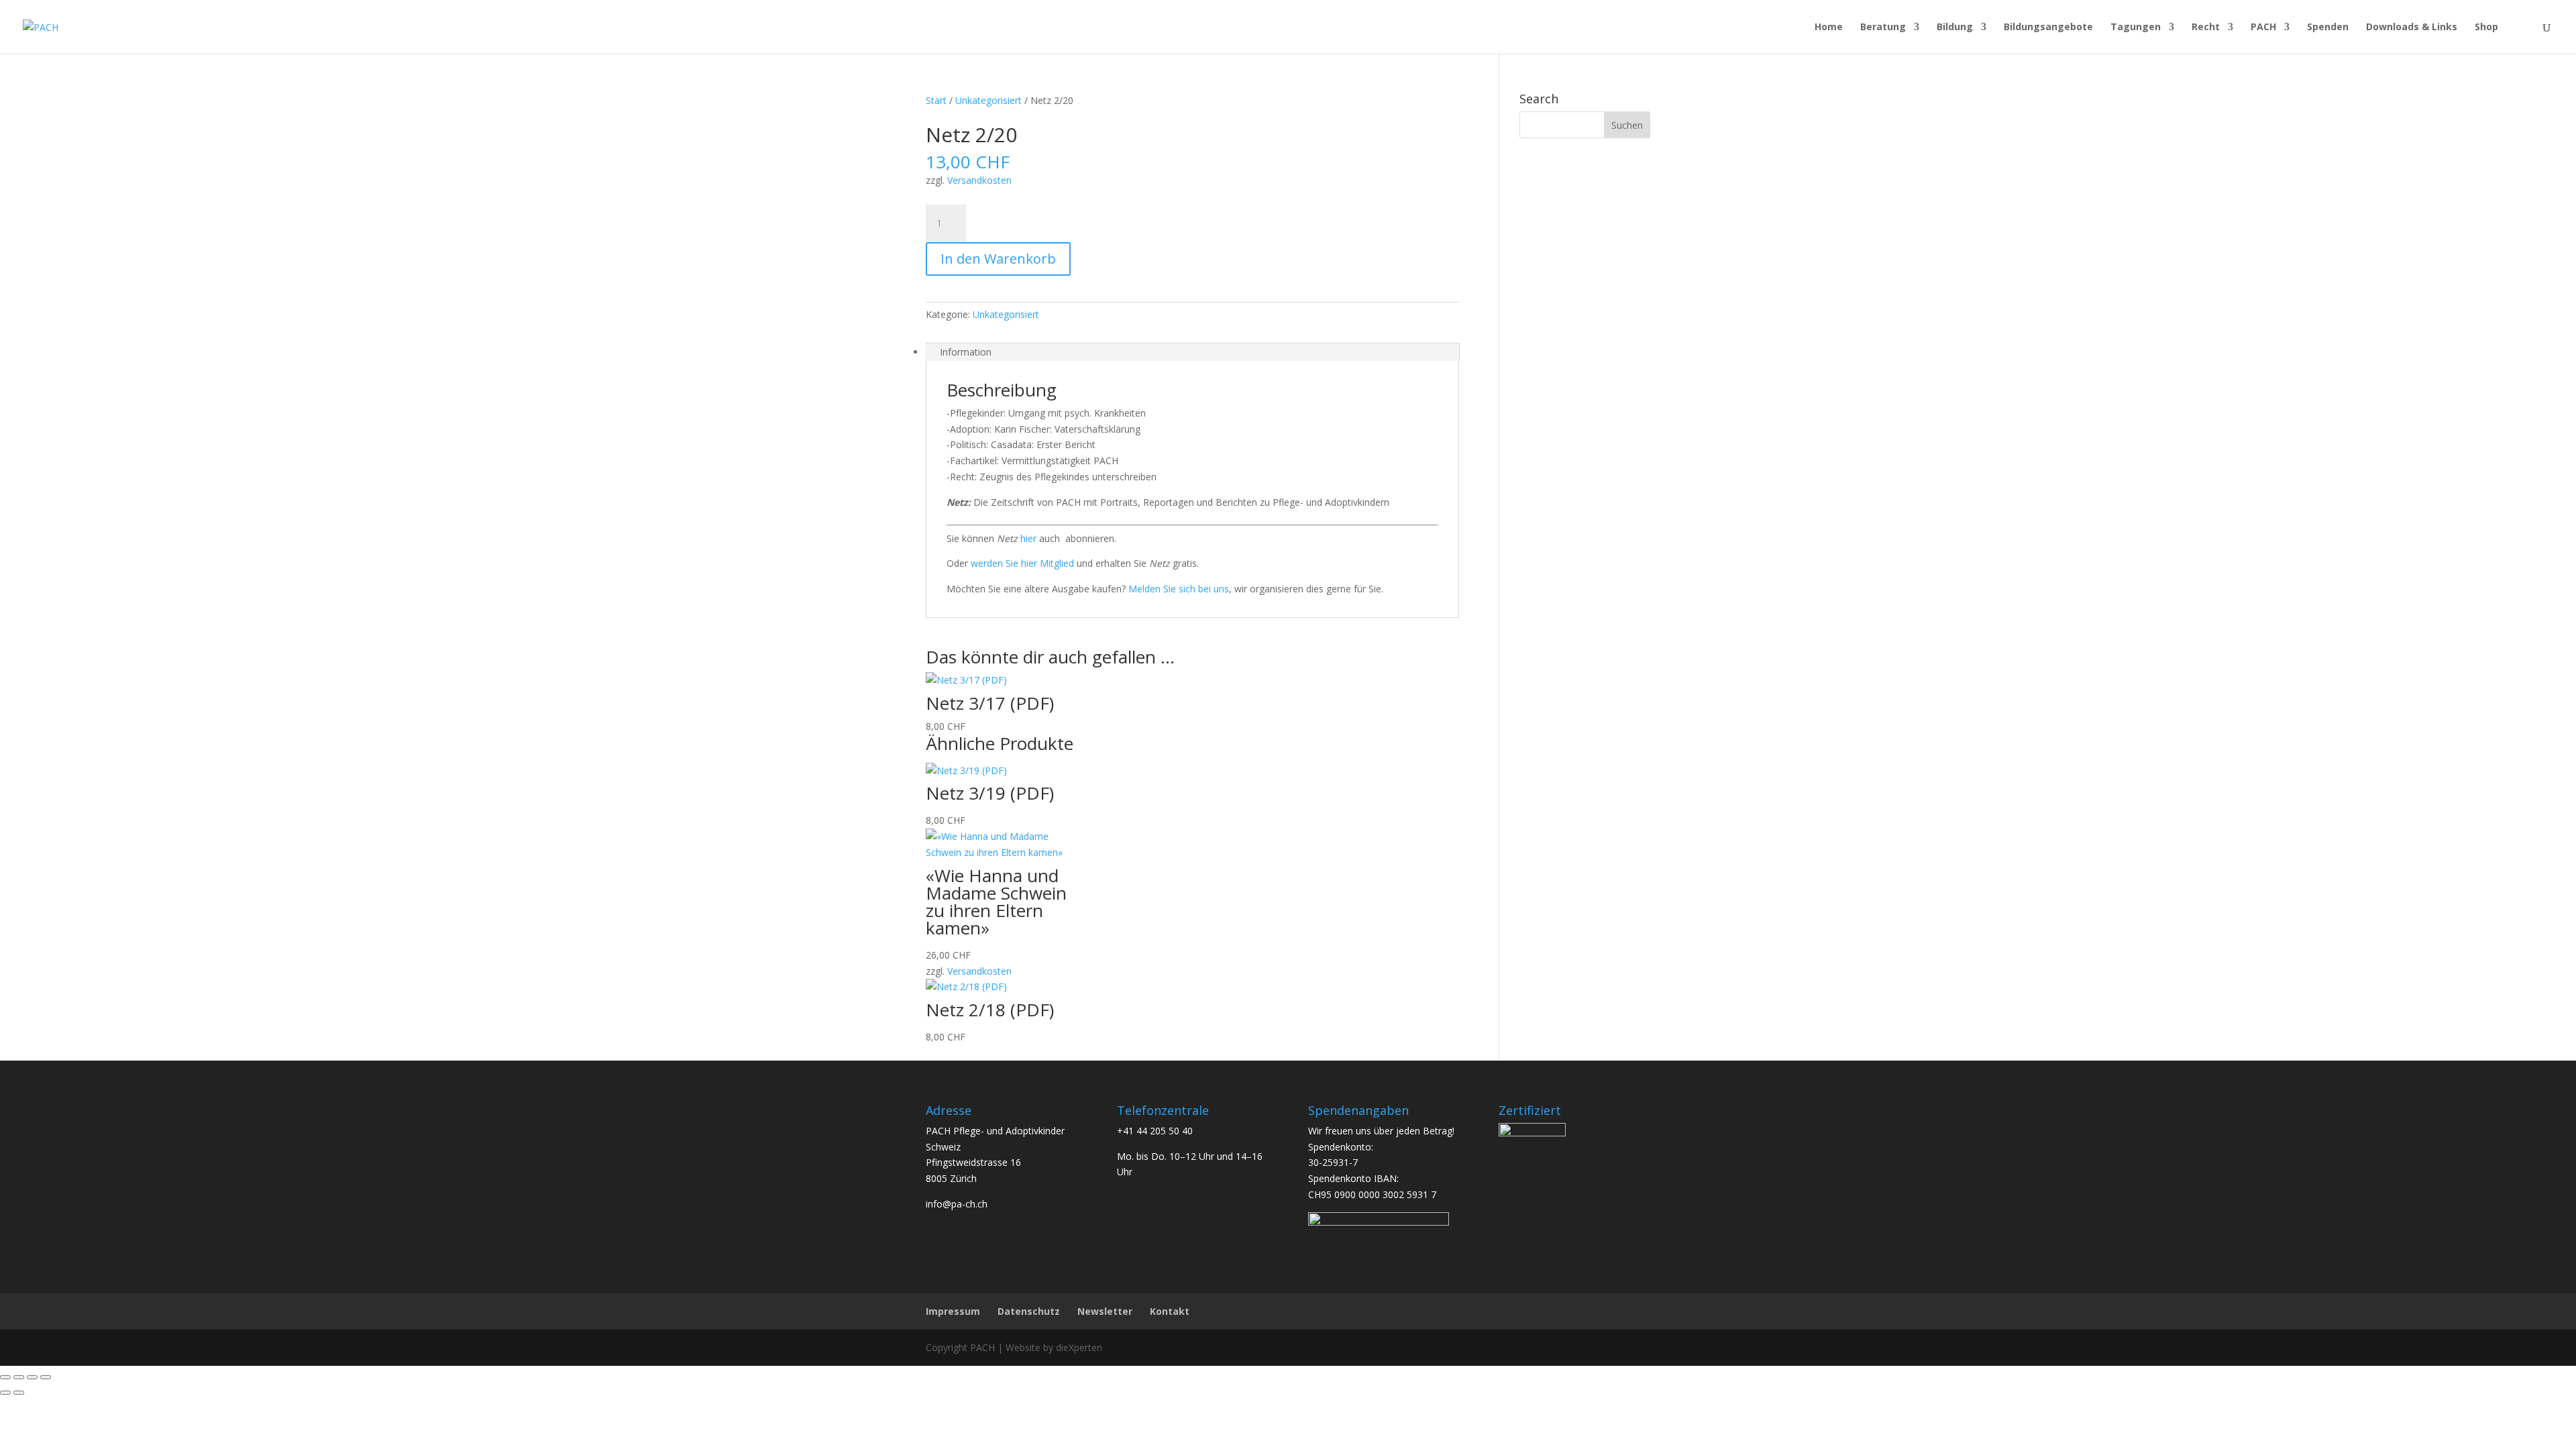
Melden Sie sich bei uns (1179, 589)
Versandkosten (979, 180)
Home (1829, 28)
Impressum (953, 1311)
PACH (2263, 28)
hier (1028, 538)
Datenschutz (1029, 1311)
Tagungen (2136, 28)
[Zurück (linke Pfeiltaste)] (5, 1393)
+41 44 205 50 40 (1155, 1131)
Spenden (2328, 28)
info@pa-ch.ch (957, 1204)
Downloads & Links (2412, 28)
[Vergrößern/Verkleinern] (5, 1377)
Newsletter (1105, 1311)
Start (936, 100)
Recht (2206, 28)
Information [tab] (966, 352)
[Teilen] (32, 1377)
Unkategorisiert (988, 100)
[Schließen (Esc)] (46, 1377)
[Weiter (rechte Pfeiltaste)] (19, 1393)
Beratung (1883, 28)
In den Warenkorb (998, 259)
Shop (2486, 28)
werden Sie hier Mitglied (1022, 563)
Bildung (1955, 28)
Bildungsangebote (2048, 28)
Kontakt (1170, 1311)
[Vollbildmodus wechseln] (19, 1377)
